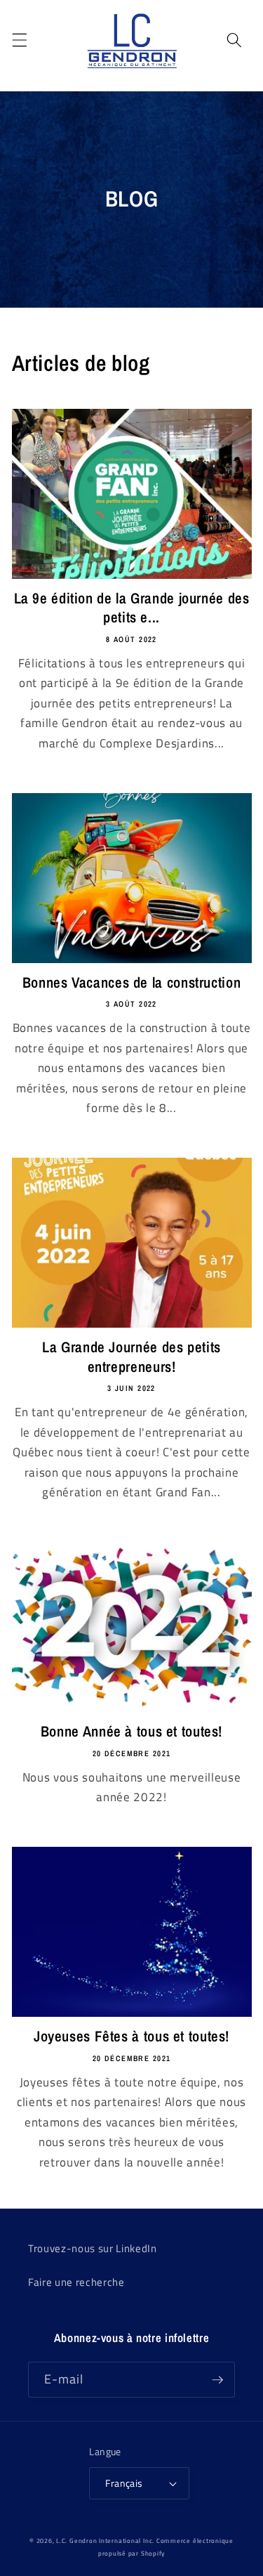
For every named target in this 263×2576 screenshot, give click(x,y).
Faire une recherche (76, 2282)
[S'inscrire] (217, 2380)
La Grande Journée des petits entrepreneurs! (131, 1357)
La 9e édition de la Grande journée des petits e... (132, 608)
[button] (19, 40)
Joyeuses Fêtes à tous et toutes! (131, 2036)
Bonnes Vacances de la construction (131, 982)
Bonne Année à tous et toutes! (131, 1731)
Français (124, 2483)
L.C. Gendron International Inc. (105, 2541)
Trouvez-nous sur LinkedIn (93, 2248)
